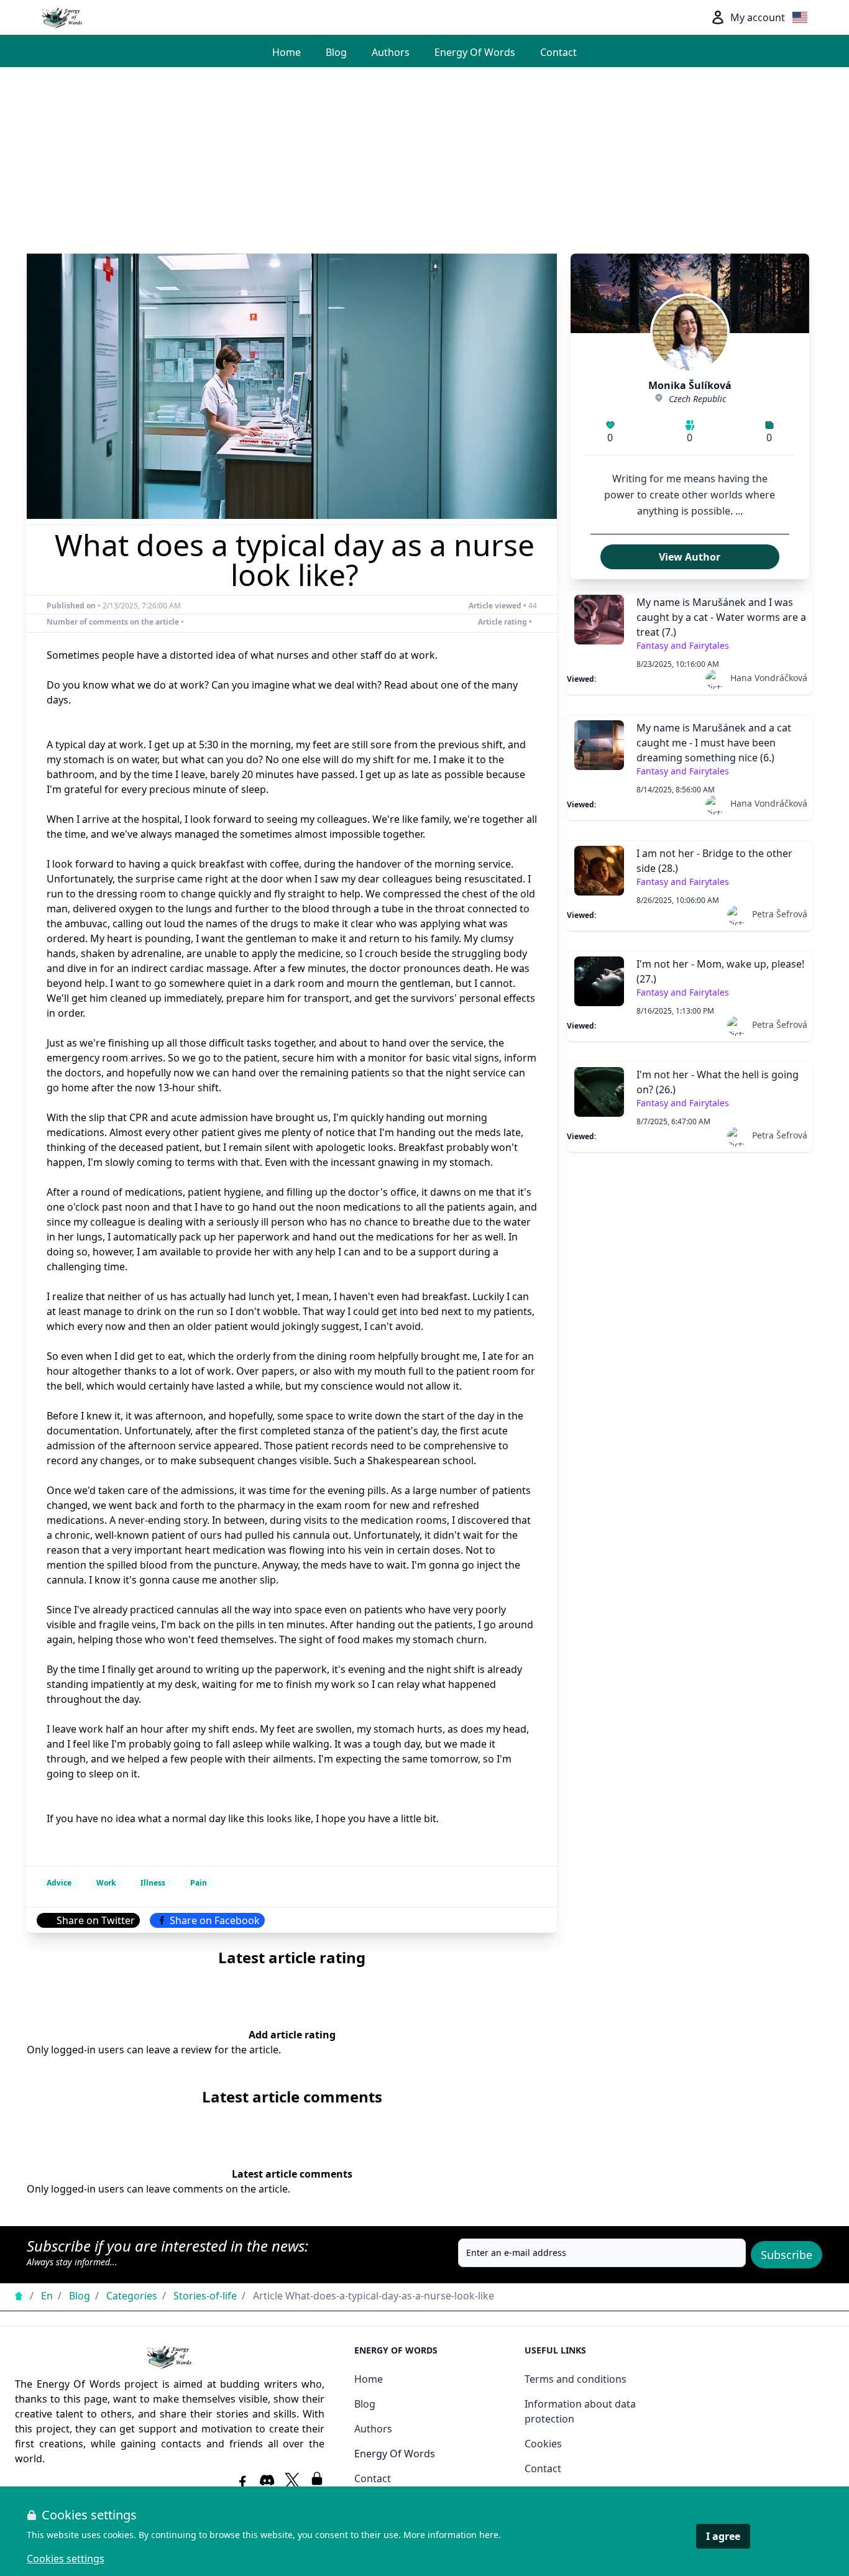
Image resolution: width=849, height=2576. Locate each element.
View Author (690, 557)
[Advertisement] (424, 160)
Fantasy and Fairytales (683, 645)
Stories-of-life (205, 2296)
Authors (391, 52)
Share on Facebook (215, 1920)
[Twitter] (292, 2480)
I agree (723, 2536)
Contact (558, 52)
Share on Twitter (96, 1920)
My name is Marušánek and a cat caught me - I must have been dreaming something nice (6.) (714, 743)
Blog (336, 52)
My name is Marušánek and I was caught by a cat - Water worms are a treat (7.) (721, 617)
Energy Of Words (475, 52)
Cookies (543, 2444)
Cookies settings (66, 2559)
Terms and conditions (576, 2379)
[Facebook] (242, 2480)
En (47, 2296)
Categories (132, 2296)
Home (287, 52)
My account (758, 17)
